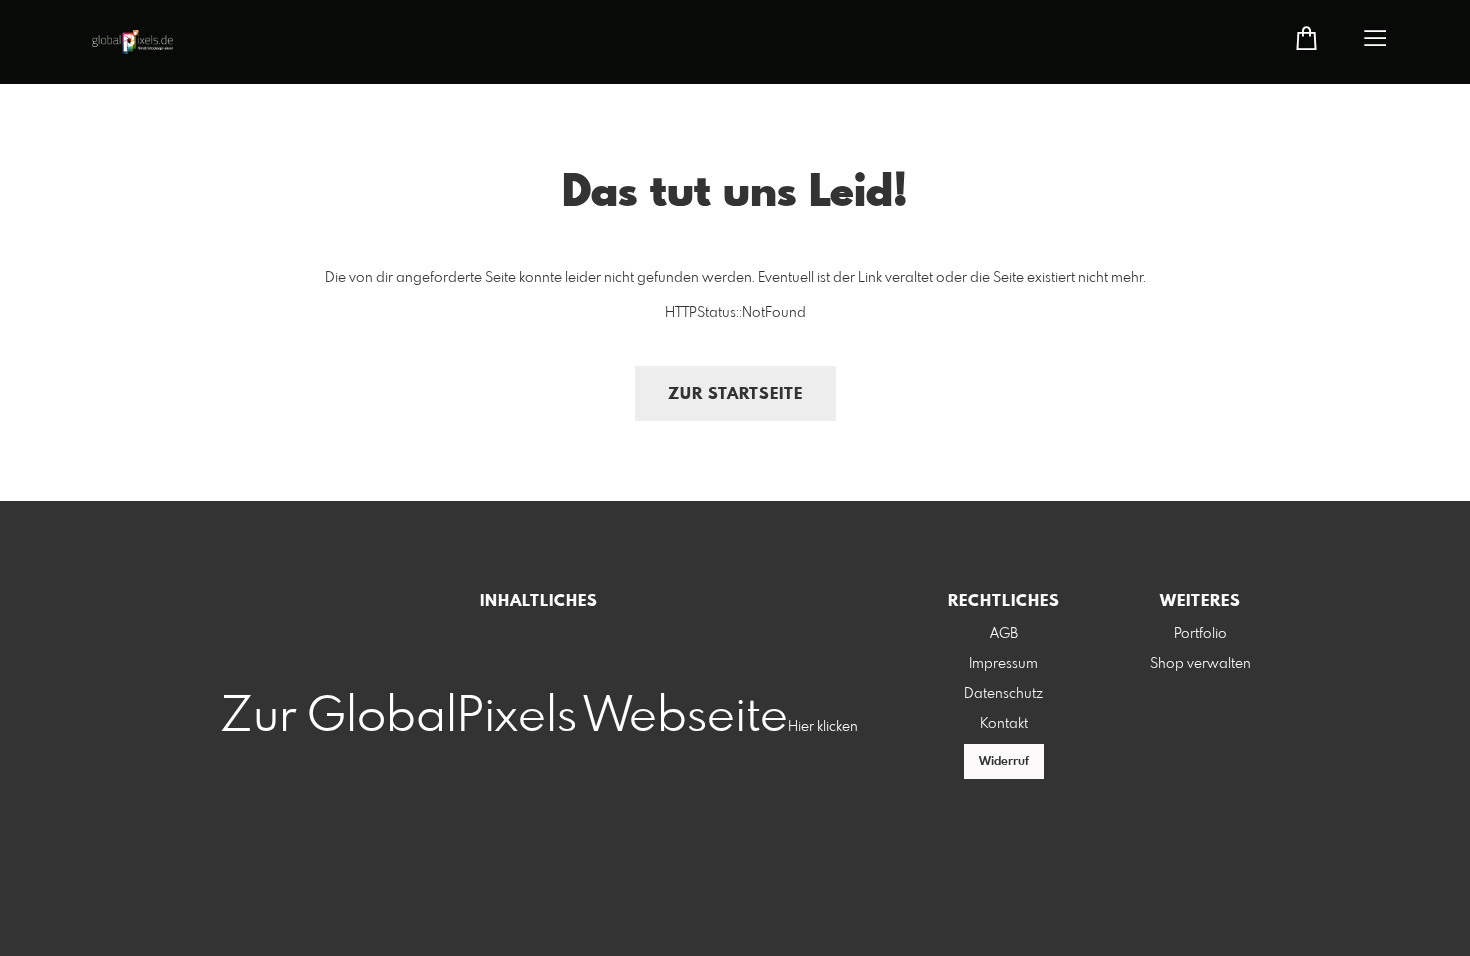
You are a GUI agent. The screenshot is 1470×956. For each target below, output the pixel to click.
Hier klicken (823, 727)
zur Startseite (735, 394)
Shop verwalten (1200, 664)
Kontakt (1004, 724)
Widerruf (1004, 762)
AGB (1004, 634)
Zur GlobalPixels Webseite (504, 717)
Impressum (1003, 664)
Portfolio (1200, 634)
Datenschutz (1003, 694)
